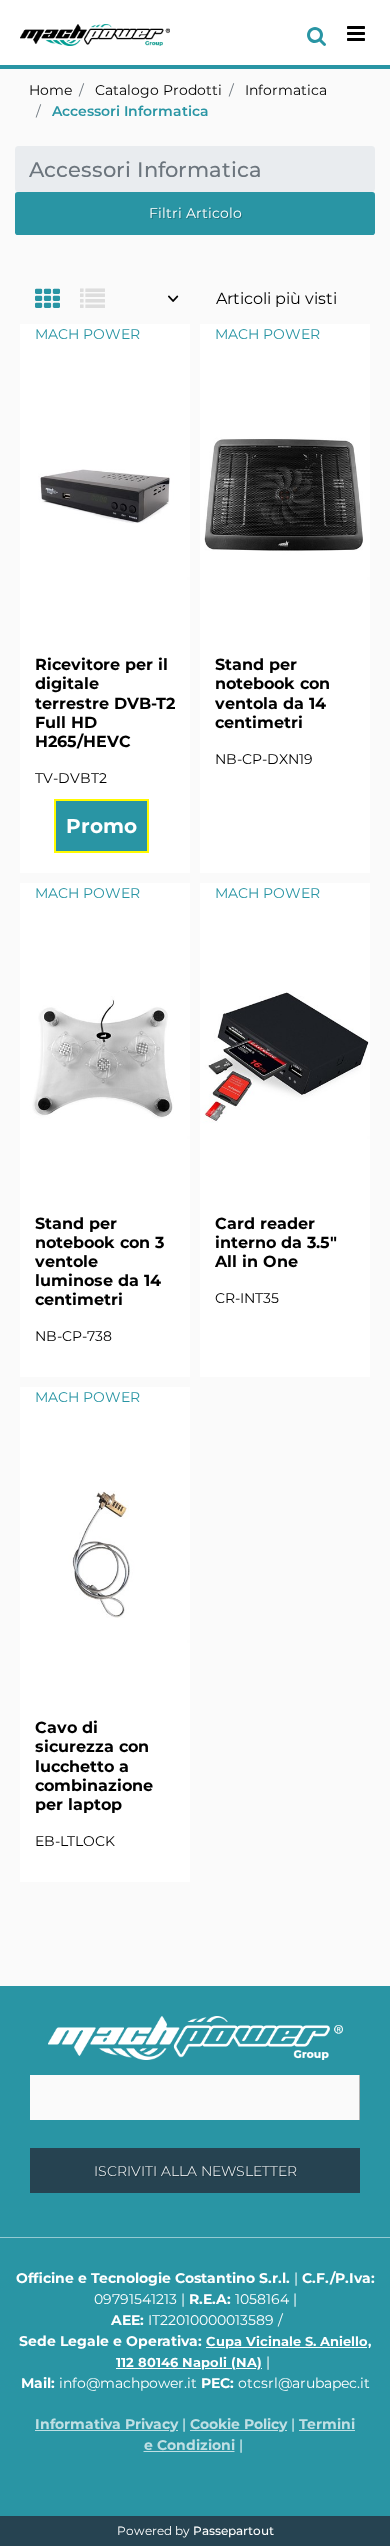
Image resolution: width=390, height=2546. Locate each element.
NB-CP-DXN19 (264, 759)
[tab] (57, 300)
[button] (195, 2170)
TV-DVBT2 (71, 778)
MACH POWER (87, 334)
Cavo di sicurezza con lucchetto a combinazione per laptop (94, 1766)
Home (50, 90)
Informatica (286, 90)
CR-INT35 (247, 1298)
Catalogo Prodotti (158, 90)
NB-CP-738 (73, 1336)
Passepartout (233, 2530)
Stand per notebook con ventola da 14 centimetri (272, 693)
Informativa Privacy (106, 2424)
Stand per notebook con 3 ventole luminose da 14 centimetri (99, 1262)
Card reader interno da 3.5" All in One (276, 1242)
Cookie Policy (238, 2424)
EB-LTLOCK (75, 1841)
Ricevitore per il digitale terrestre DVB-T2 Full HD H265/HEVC (105, 703)
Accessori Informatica (130, 111)
